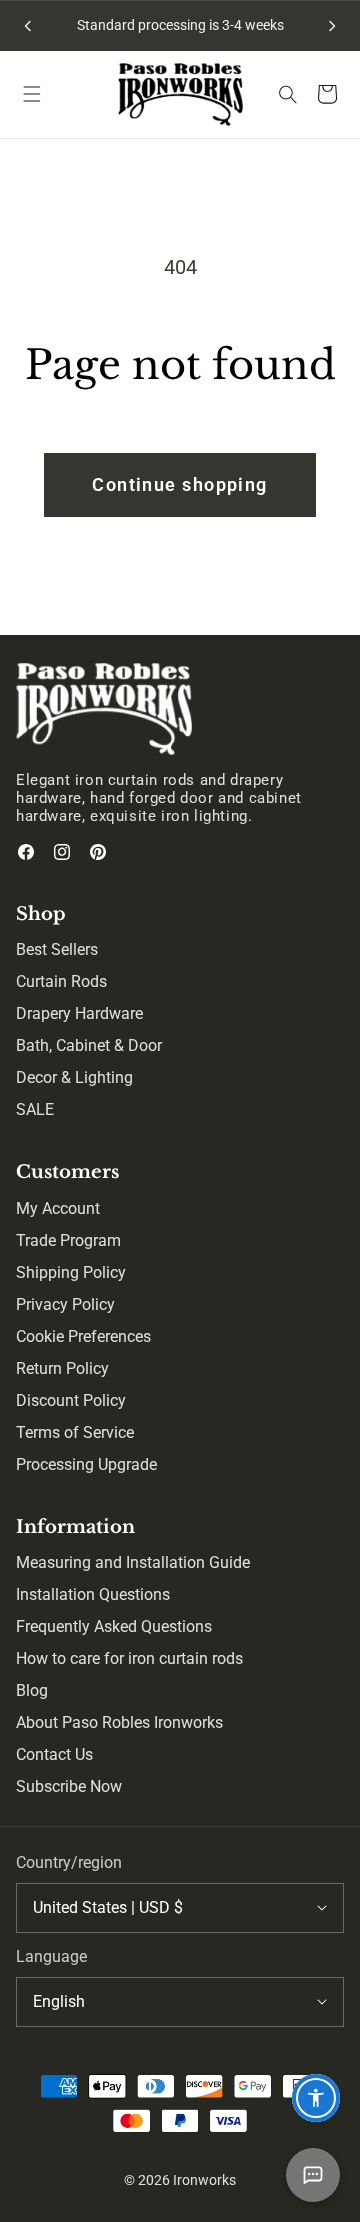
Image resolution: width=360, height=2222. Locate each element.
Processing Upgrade (86, 1464)
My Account (58, 1208)
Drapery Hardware (79, 1013)
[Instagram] (62, 852)
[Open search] (288, 94)
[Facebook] (26, 852)
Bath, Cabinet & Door (89, 1045)
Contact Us (54, 1754)
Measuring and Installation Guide (133, 1562)
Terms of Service (75, 1432)
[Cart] (328, 94)
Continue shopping (179, 484)
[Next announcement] (332, 26)
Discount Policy (71, 1400)
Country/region (69, 1862)
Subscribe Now (69, 1786)
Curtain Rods (61, 981)
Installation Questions (93, 1594)
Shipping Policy (71, 1272)
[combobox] (180, 1908)
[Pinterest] (98, 852)
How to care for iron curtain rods (129, 1658)
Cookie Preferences (83, 1336)
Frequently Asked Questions (114, 1626)
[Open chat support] (313, 2175)
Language (51, 1956)
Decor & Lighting (74, 1077)
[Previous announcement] (28, 26)
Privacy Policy (65, 1304)
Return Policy (62, 1368)
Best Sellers (57, 949)
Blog (32, 1690)
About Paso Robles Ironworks (119, 1722)
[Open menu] (32, 94)
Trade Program (68, 1240)
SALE (35, 1109)
